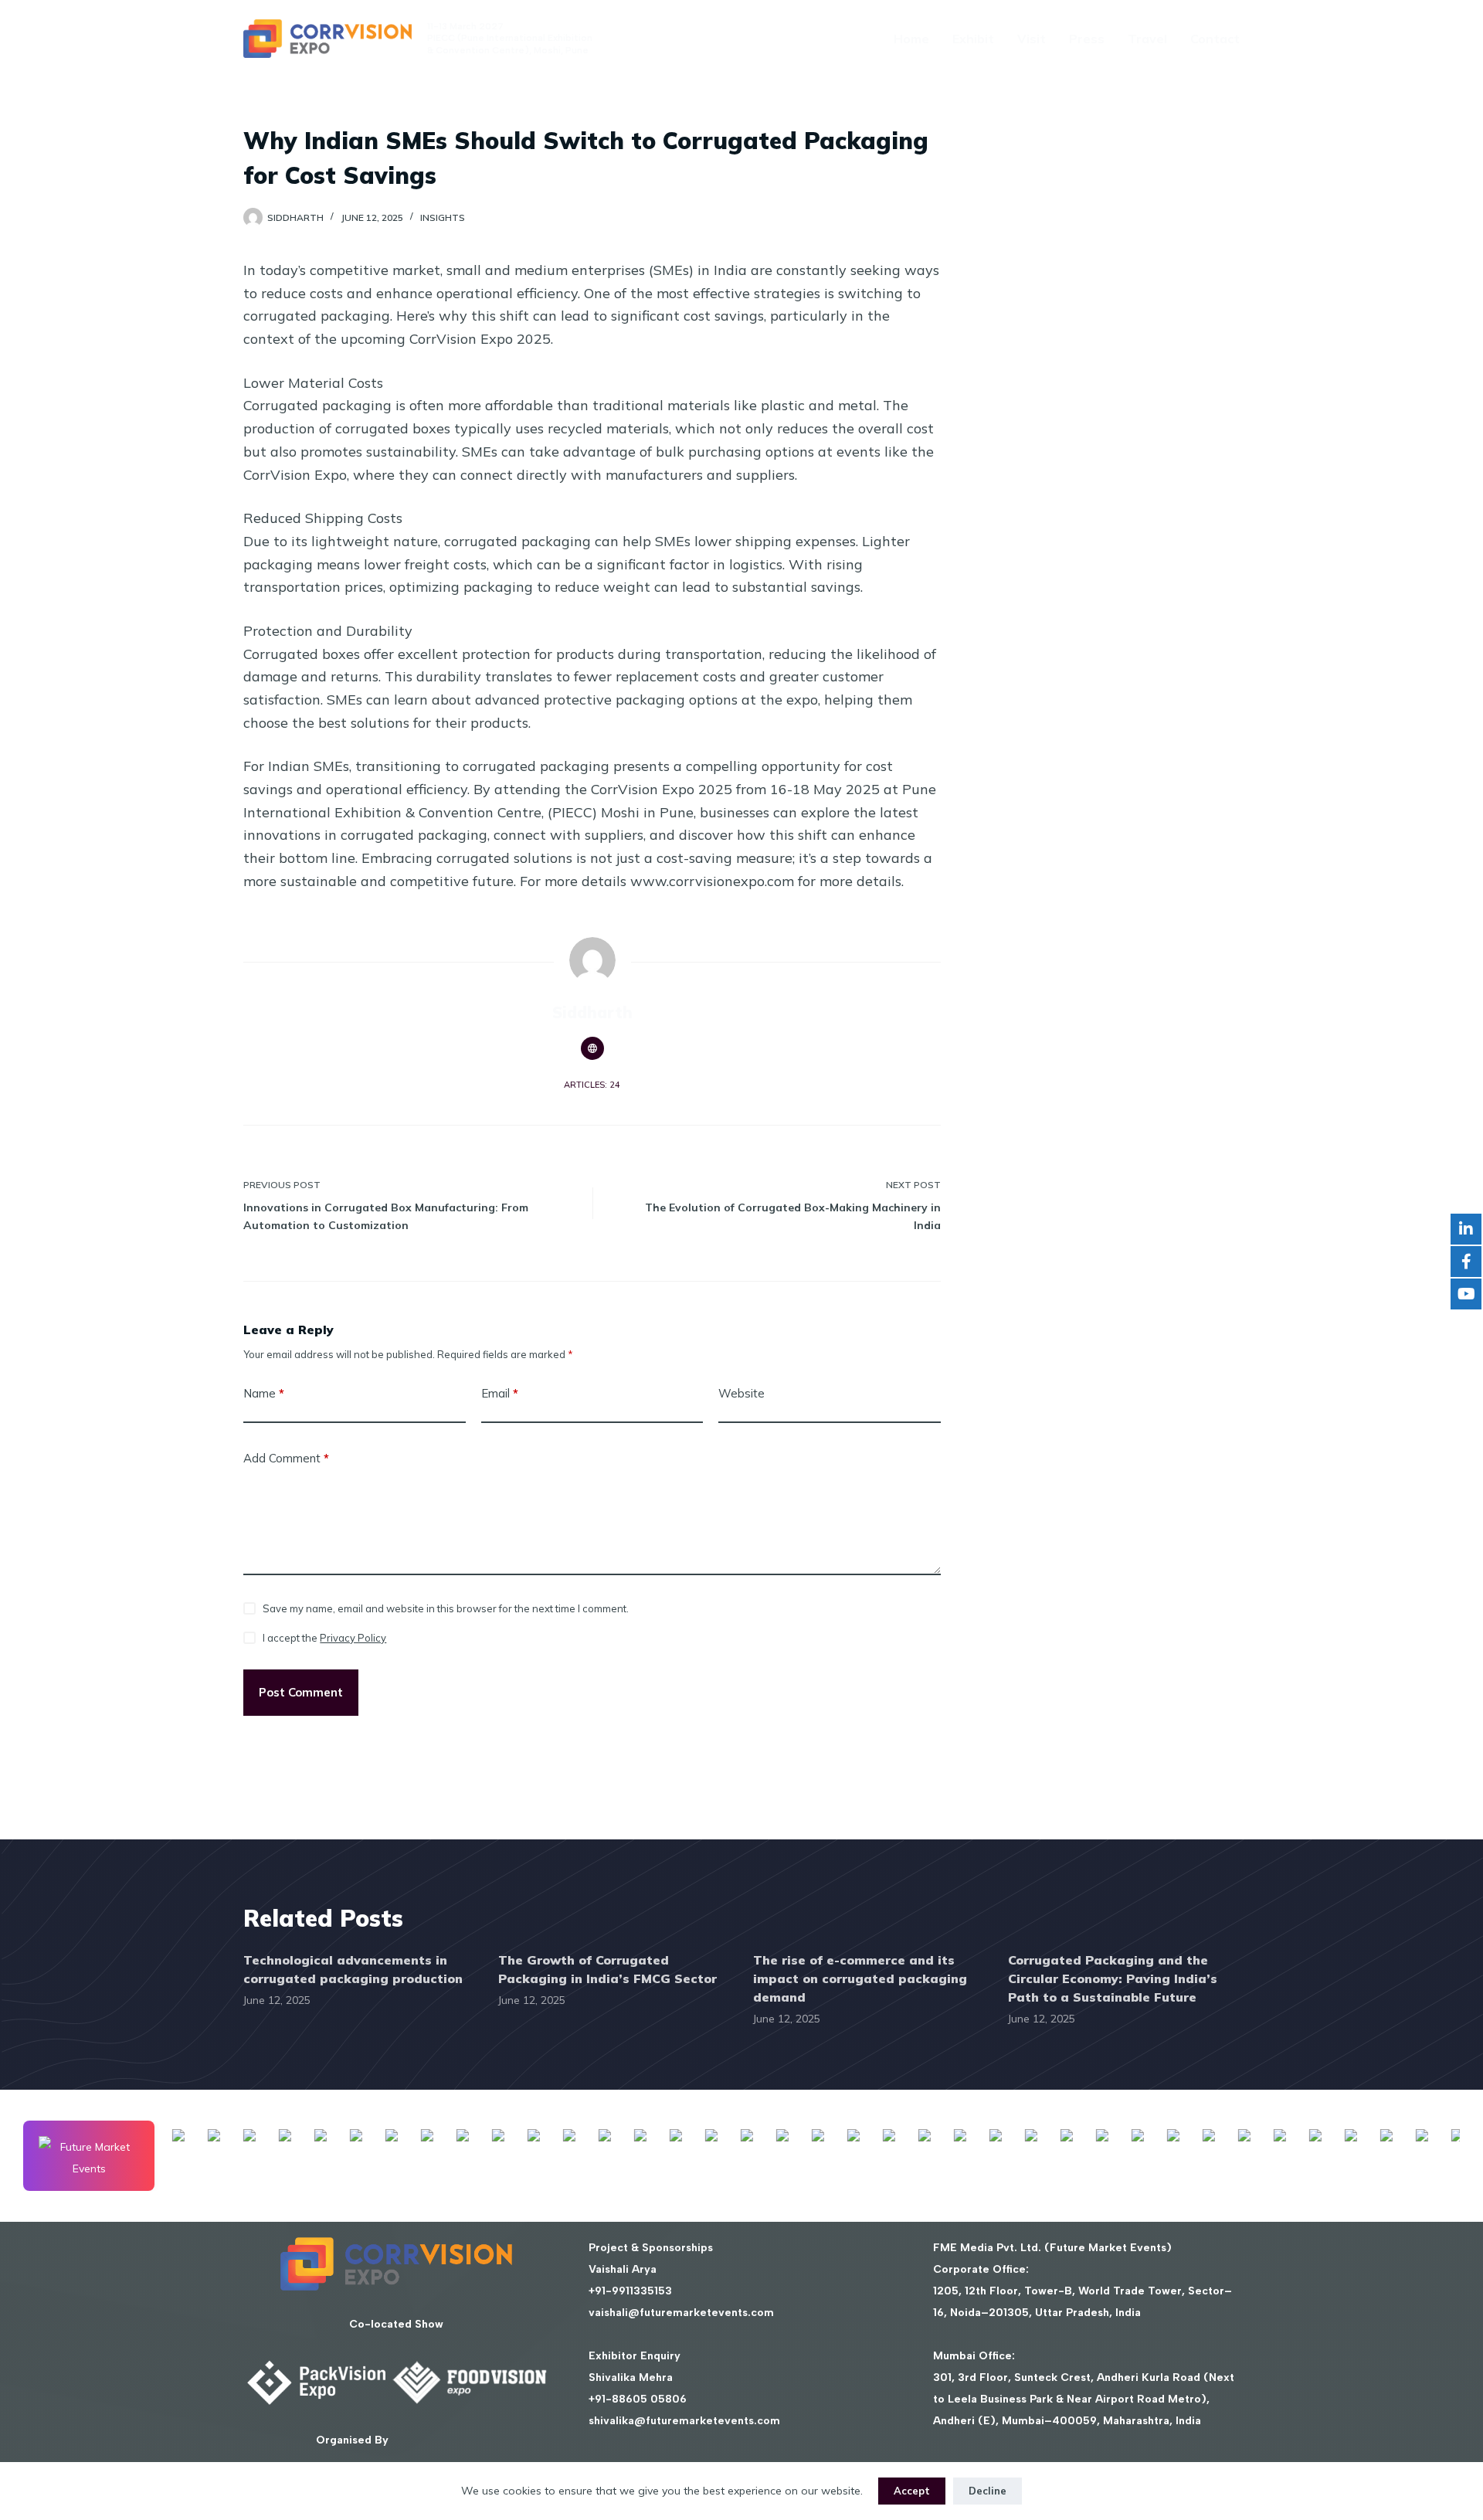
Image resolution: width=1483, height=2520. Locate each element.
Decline (988, 2491)
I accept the (324, 1638)
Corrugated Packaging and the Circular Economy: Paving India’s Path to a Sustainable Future (1113, 1978)
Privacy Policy (353, 1638)
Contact (1215, 39)
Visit (1032, 39)
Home (911, 39)
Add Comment (286, 1458)
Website (741, 1393)
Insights (443, 217)
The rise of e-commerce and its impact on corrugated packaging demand (860, 1978)
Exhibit (973, 39)
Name (264, 1393)
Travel (1147, 39)
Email (500, 1393)
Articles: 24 (592, 1085)
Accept (912, 2491)
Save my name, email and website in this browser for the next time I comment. (446, 1608)
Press (1087, 39)
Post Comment (301, 1692)
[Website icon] (592, 1048)
